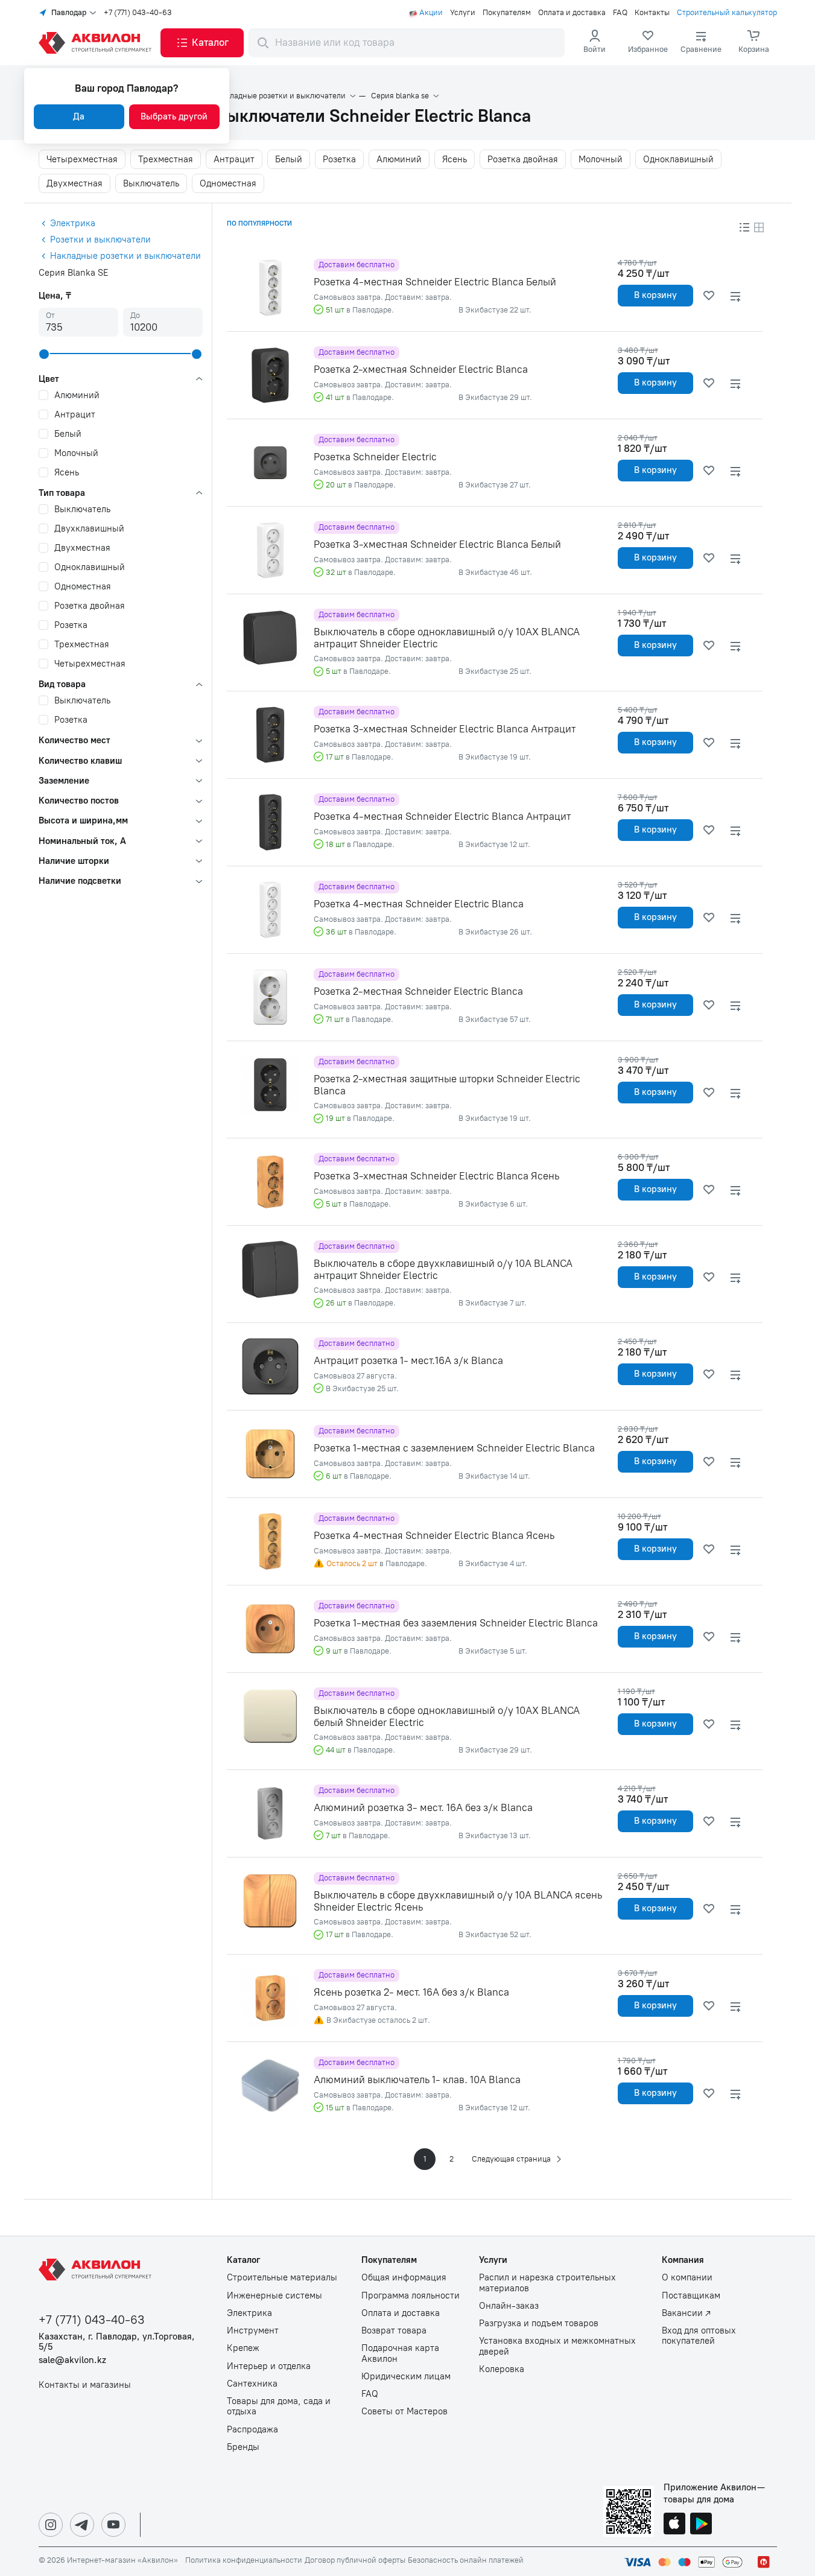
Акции (431, 13)
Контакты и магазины (85, 2385)
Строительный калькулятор (727, 13)
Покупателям (507, 13)
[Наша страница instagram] (51, 2525)
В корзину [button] (655, 295)
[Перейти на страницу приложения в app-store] (674, 2525)
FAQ (620, 13)
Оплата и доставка (572, 13)
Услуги (463, 13)
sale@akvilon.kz (72, 2360)
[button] (202, 43)
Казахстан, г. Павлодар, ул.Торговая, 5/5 (117, 2342)
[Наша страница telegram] (82, 2525)
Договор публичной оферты (355, 2560)
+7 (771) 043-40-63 (138, 13)
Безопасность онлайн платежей (466, 2560)
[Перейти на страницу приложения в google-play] (701, 2525)
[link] (648, 43)
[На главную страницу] (97, 2270)
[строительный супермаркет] (97, 43)
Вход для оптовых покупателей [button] (699, 2336)
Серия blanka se (400, 96)
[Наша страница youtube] (113, 2525)
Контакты (652, 13)
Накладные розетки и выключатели (281, 96)
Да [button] (79, 116)
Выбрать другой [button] (174, 116)
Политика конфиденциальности (244, 2560)
